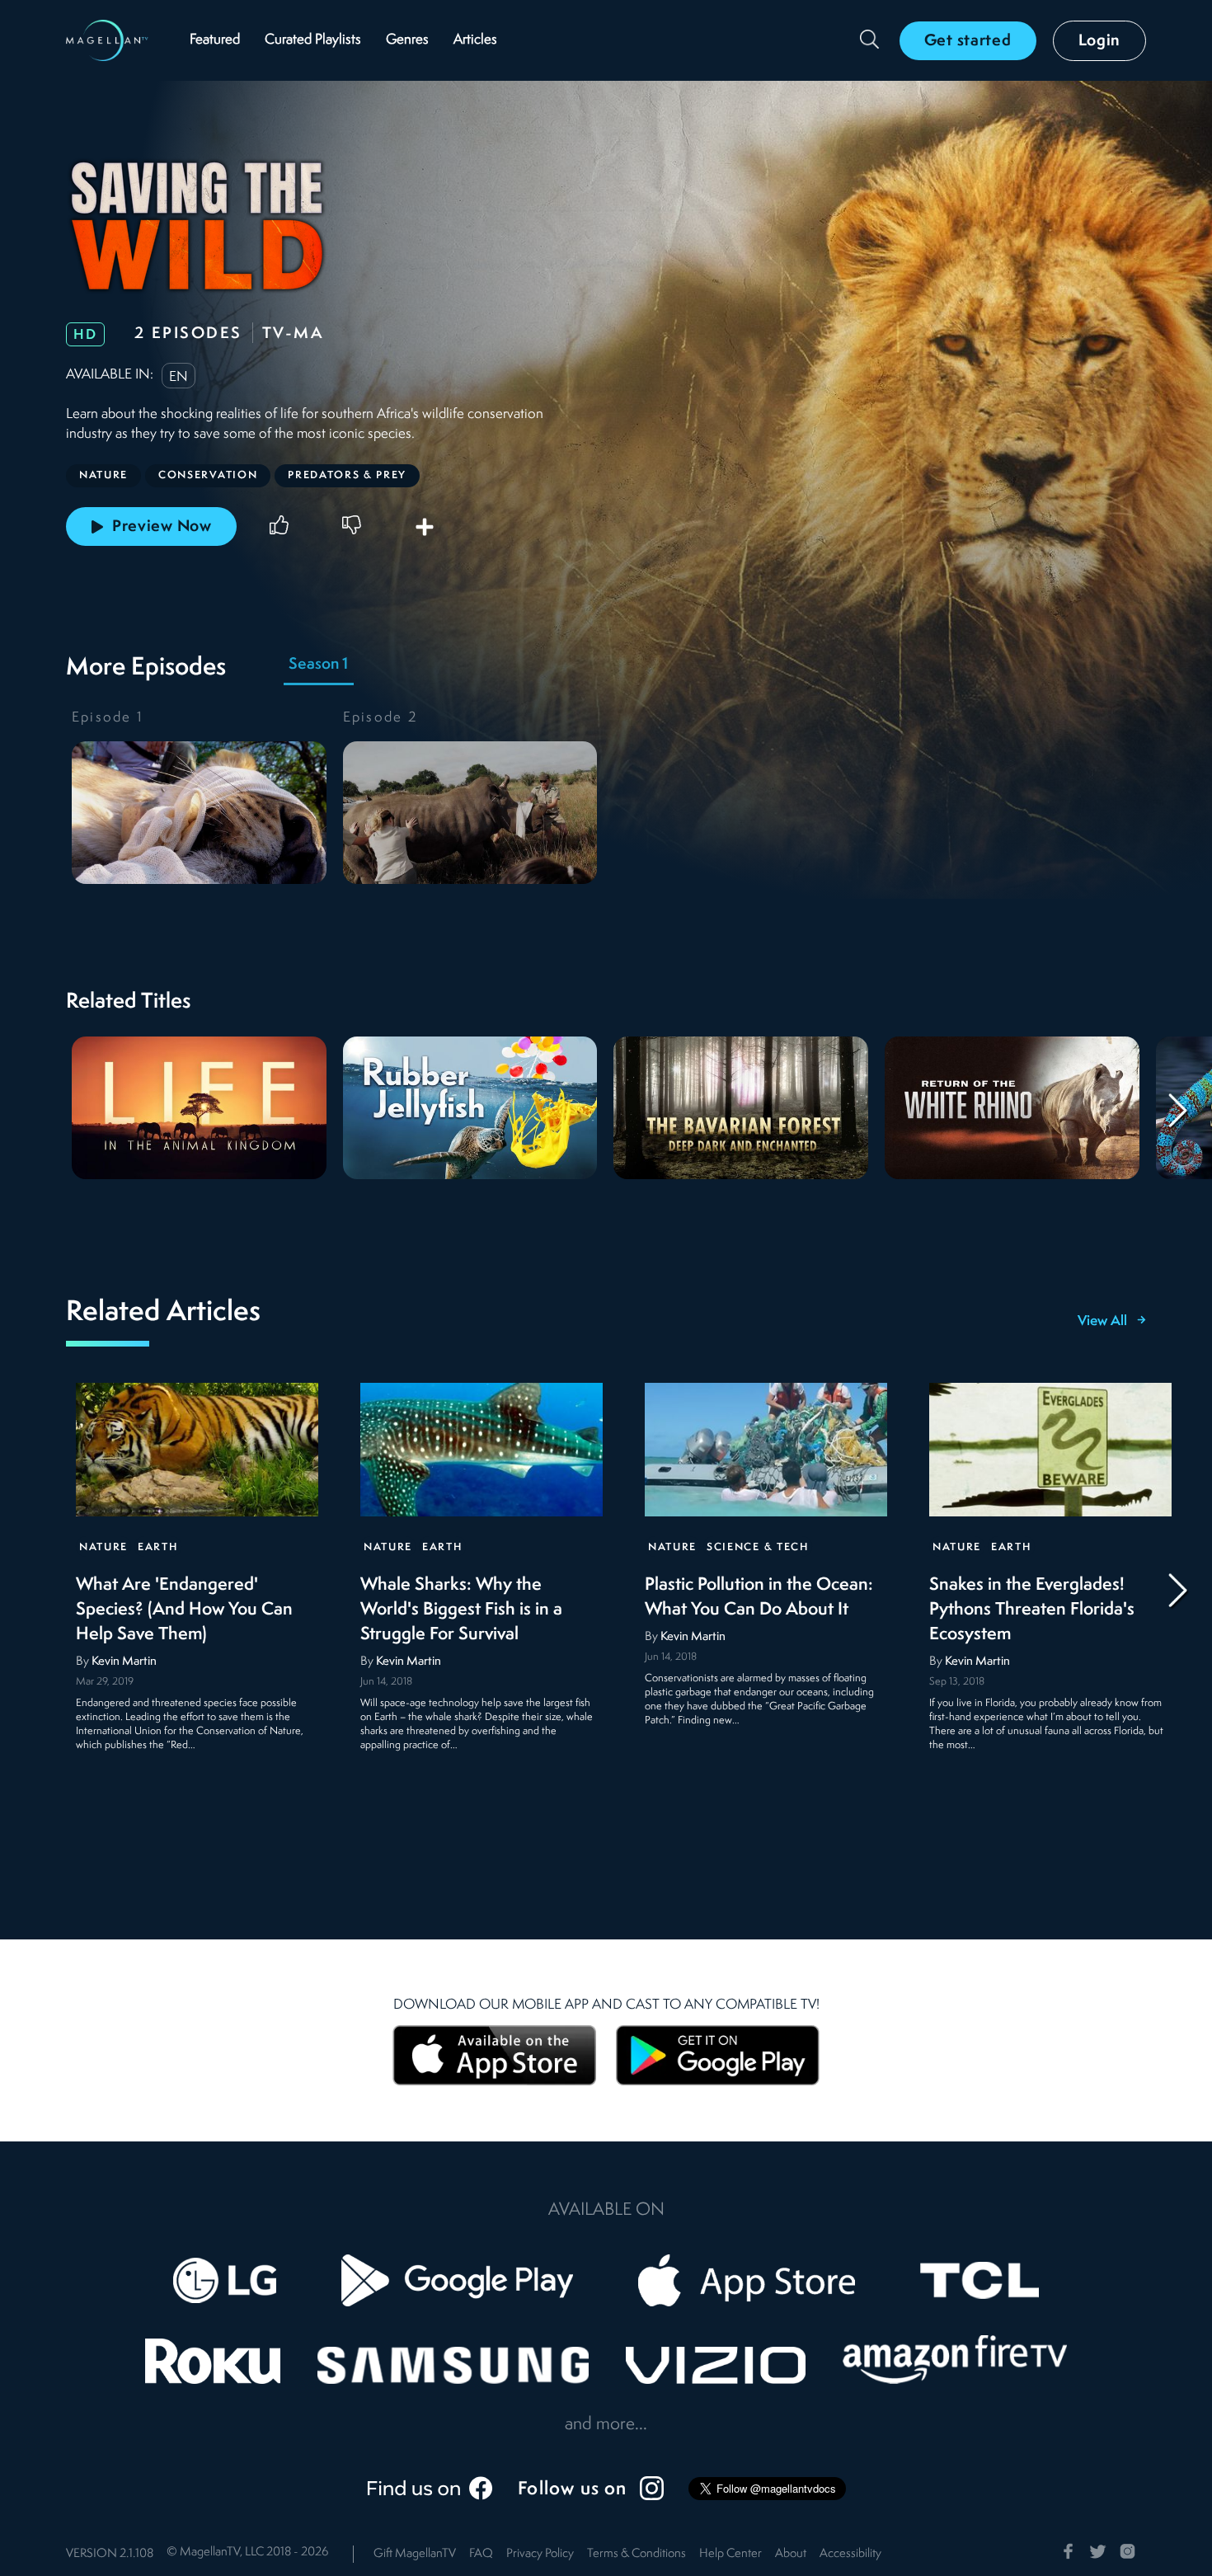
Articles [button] (475, 40)
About (791, 2554)
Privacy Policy (540, 2554)
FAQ (481, 2554)
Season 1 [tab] (318, 665)
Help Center (730, 2554)
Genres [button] (407, 40)
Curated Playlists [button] (313, 40)
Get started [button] (968, 41)
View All (1102, 1322)
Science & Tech (758, 1547)
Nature (103, 1547)
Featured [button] (215, 40)
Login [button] (1100, 41)
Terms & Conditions (637, 2554)
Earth (157, 1547)
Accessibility (850, 2554)
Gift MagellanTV (415, 2554)
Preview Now (162, 527)
